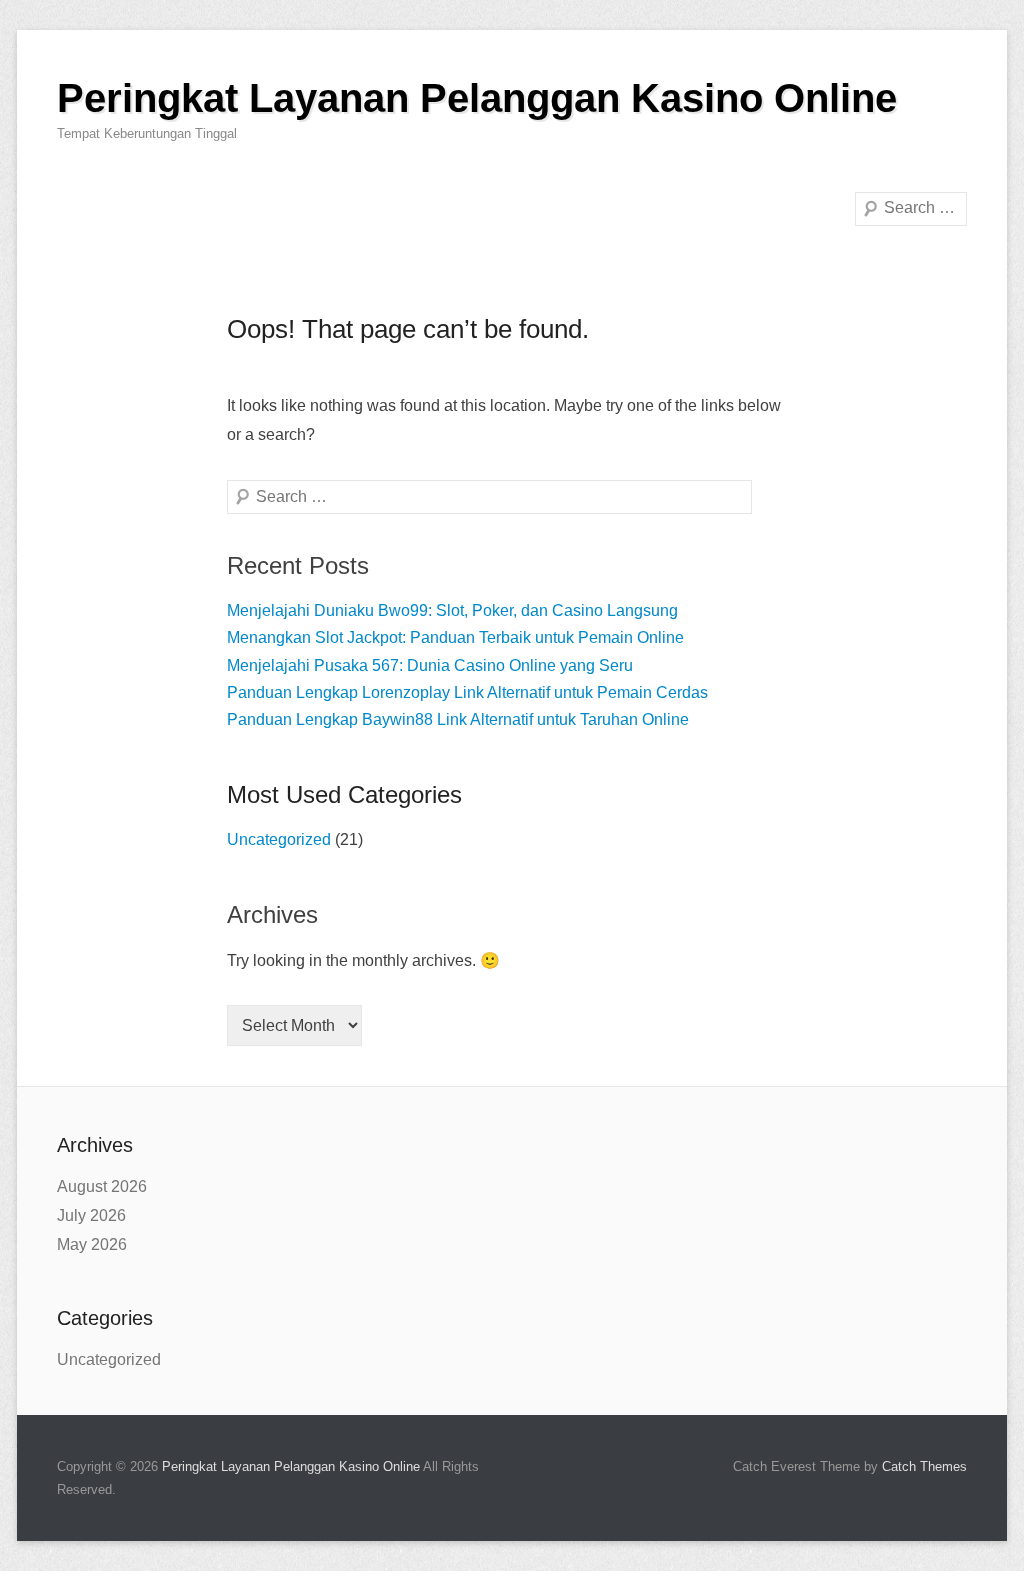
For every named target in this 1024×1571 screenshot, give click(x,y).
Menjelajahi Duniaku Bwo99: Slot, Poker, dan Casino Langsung (452, 610)
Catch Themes (924, 1466)
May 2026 (92, 1244)
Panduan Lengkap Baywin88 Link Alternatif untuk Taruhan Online (458, 719)
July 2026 (91, 1215)
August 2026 (102, 1186)
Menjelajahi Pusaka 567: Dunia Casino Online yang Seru (430, 665)
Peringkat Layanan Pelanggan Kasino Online (477, 98)
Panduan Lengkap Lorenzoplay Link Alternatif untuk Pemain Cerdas (467, 692)
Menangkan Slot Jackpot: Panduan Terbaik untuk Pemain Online (455, 637)
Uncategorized (279, 839)
